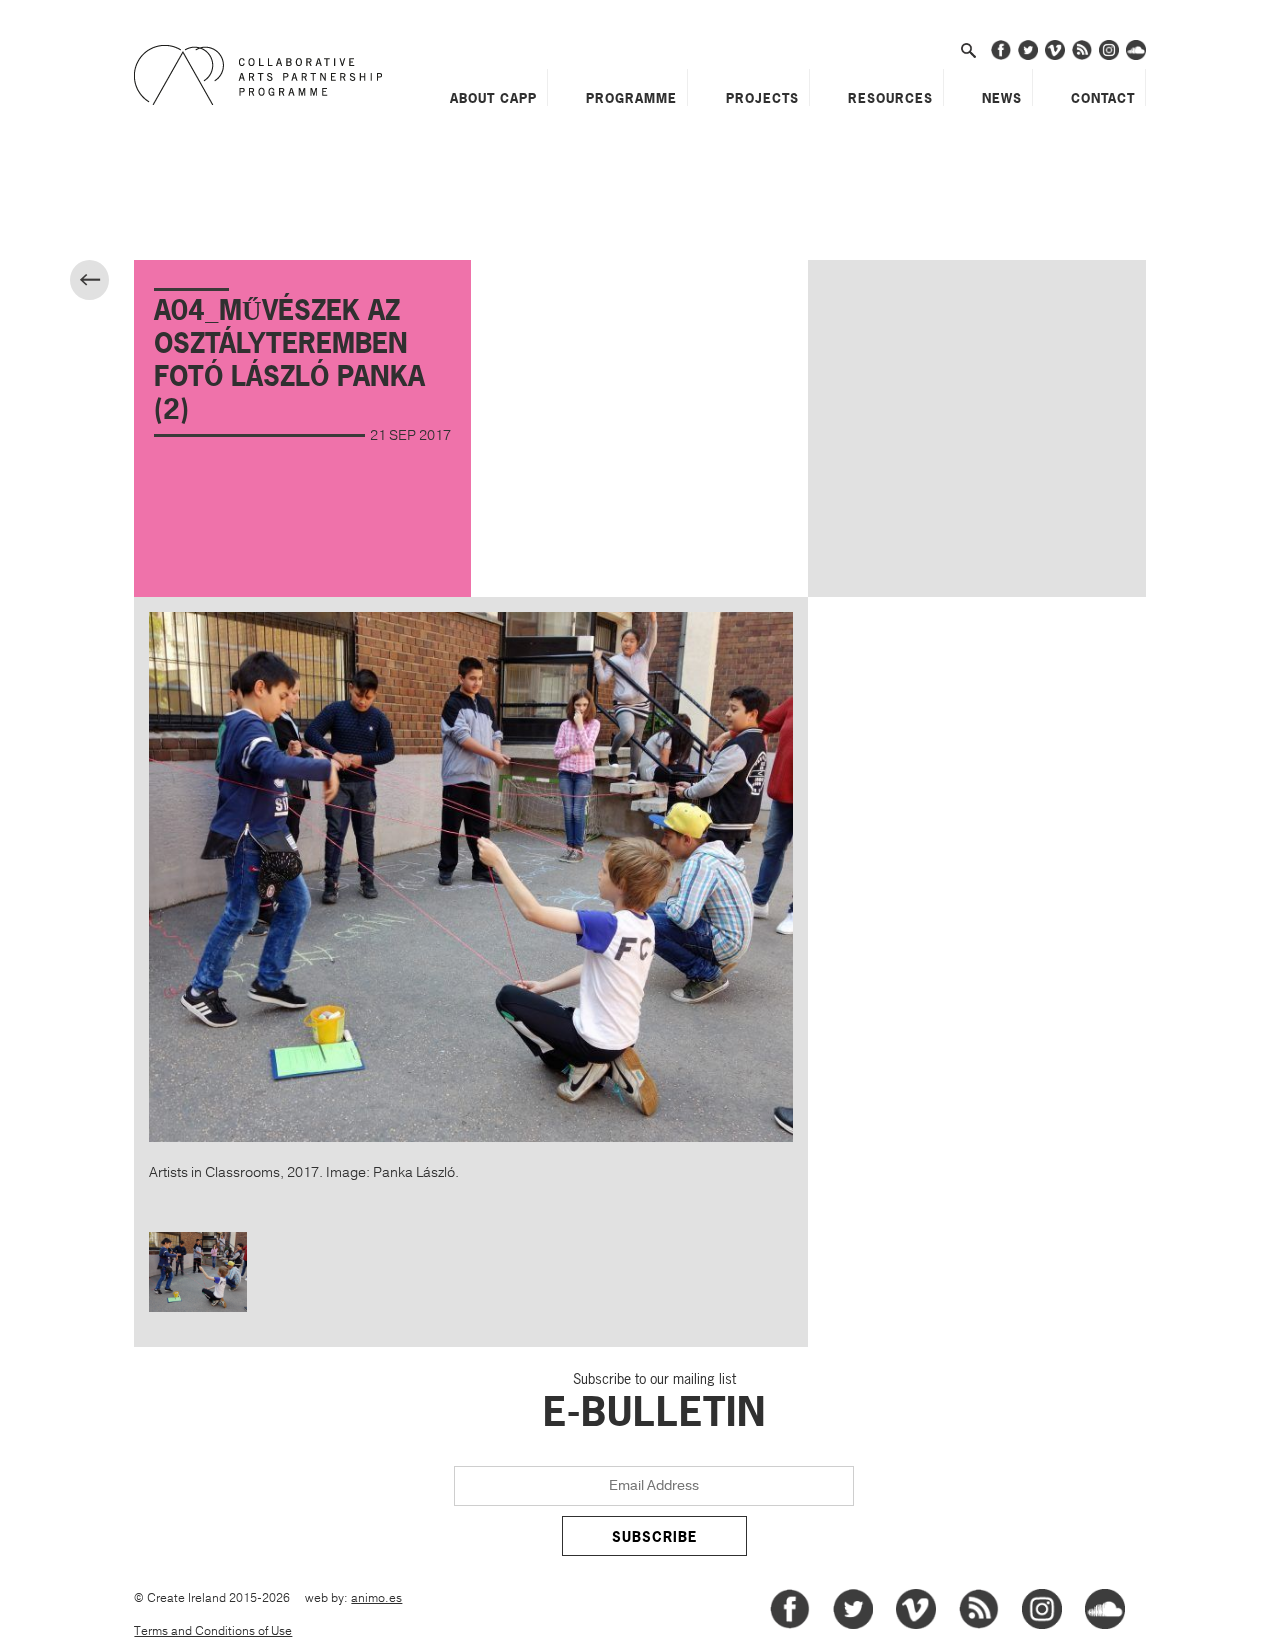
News (1002, 98)
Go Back (106, 282)
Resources (890, 98)
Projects (762, 98)
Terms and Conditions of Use (213, 1631)
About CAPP (493, 98)
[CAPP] (263, 75)
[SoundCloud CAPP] (1136, 56)
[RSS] (979, 1625)
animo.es (376, 1598)
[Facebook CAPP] (1001, 56)
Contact (1103, 98)
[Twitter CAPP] (1028, 56)
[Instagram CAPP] (1109, 56)
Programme (631, 98)
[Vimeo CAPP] (1055, 56)
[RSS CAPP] (1082, 56)
